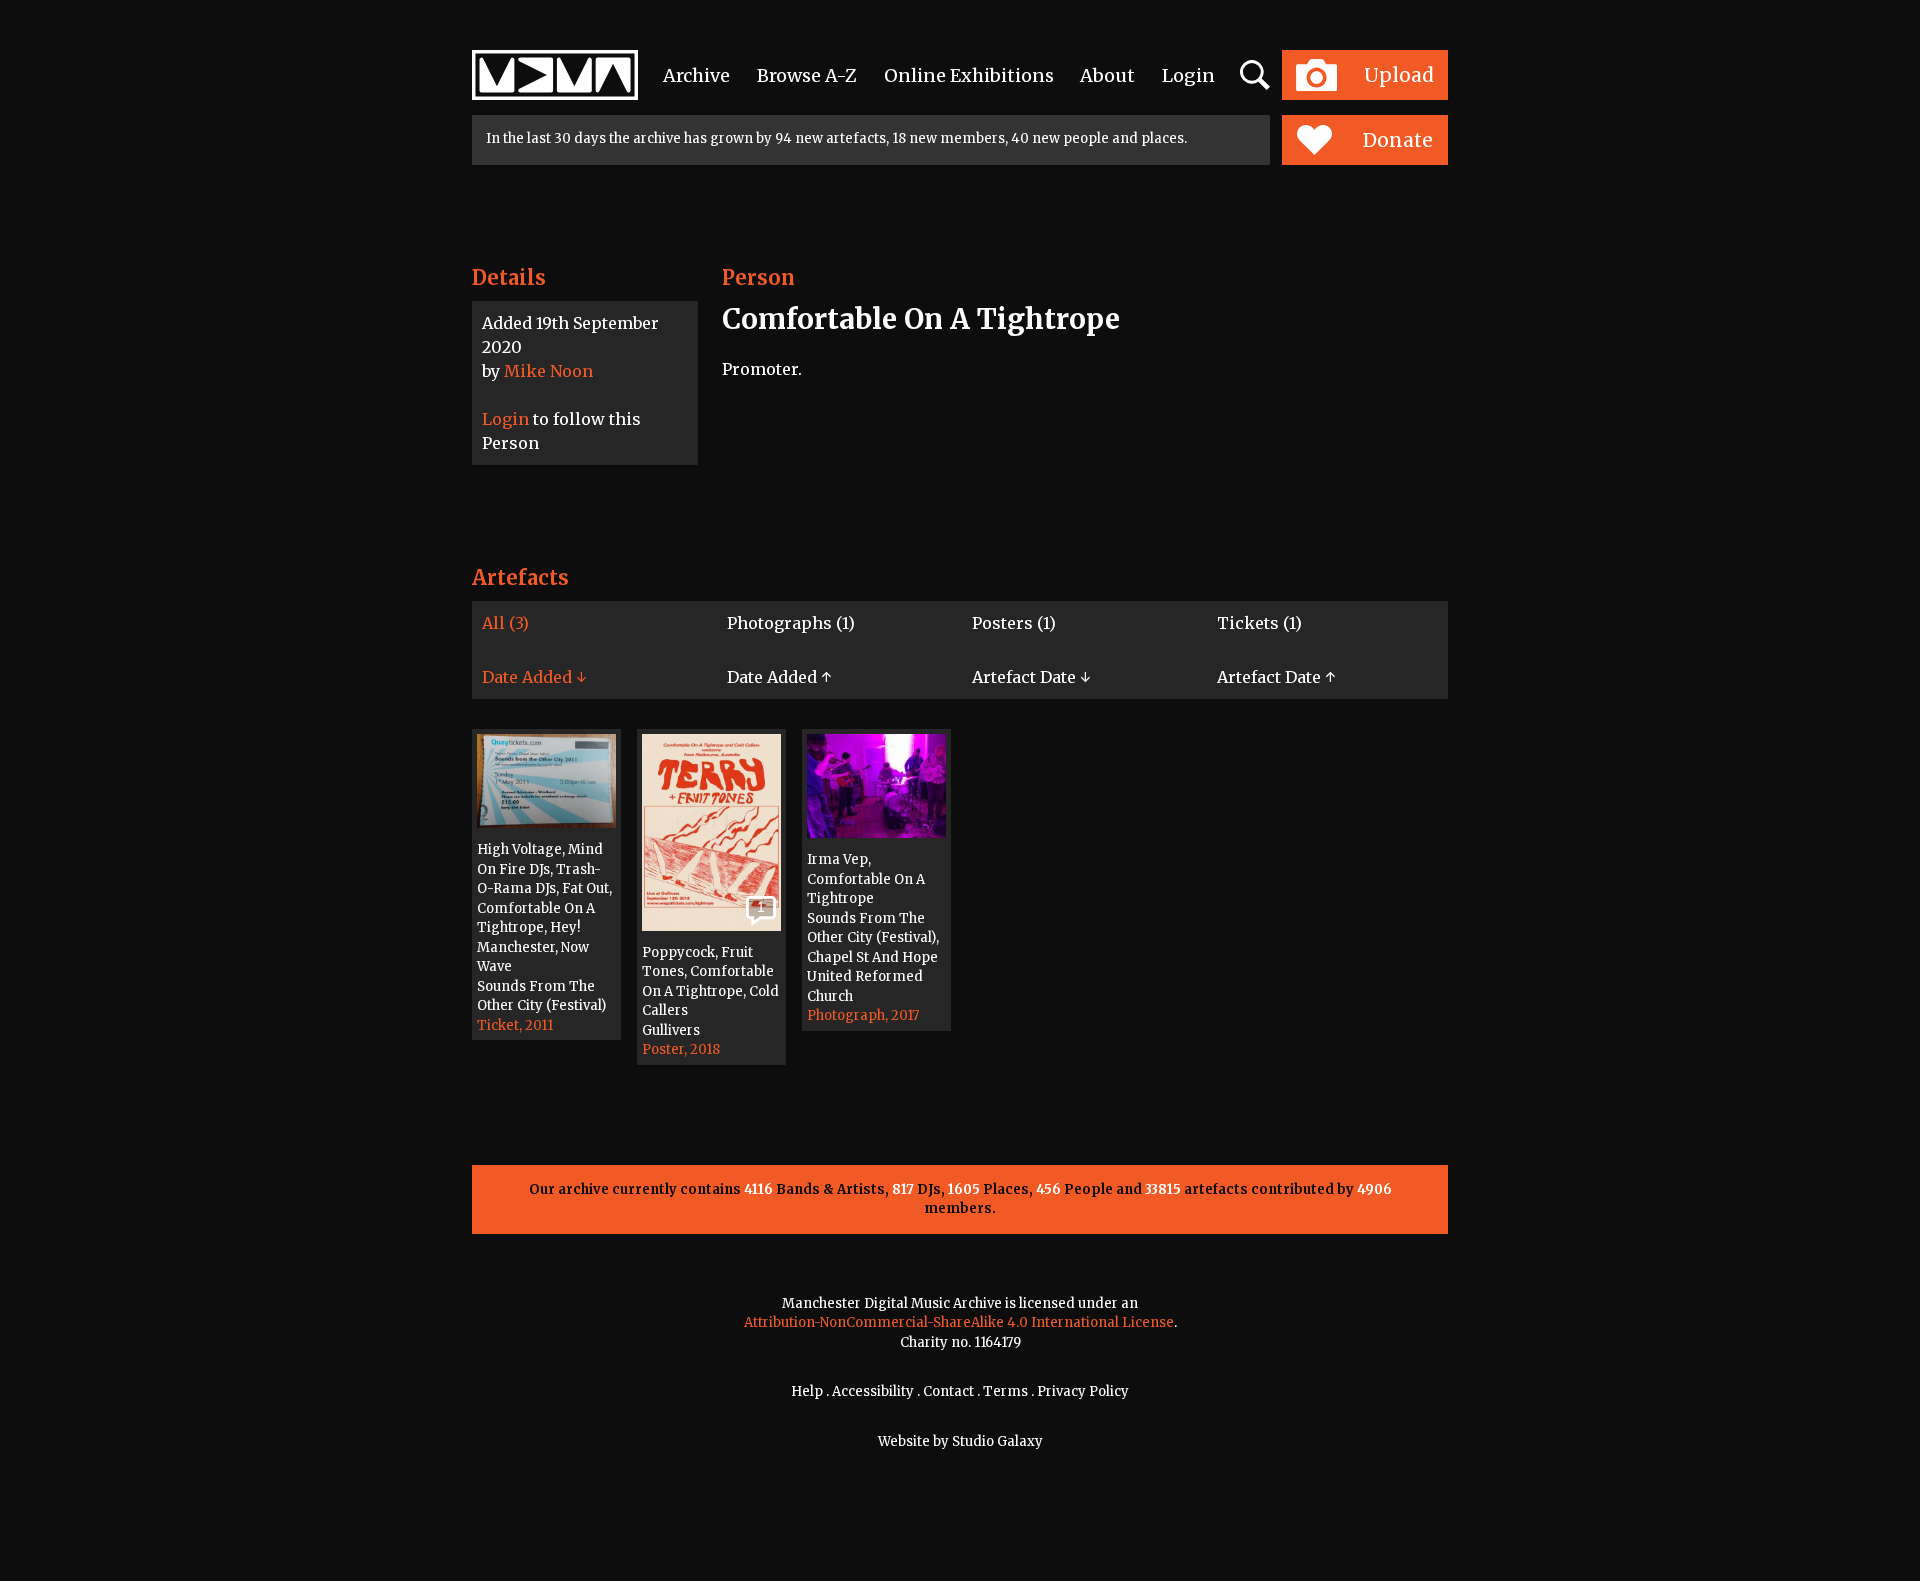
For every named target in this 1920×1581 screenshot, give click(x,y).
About (1107, 75)
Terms (1005, 1391)
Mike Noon (548, 371)
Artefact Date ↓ (1031, 677)
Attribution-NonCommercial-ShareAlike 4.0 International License (959, 1322)
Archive (696, 75)
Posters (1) (1014, 623)
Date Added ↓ (534, 677)
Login (1188, 75)
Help (807, 1391)
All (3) (505, 623)
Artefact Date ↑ (1276, 677)
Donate (1398, 140)
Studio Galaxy (997, 1441)
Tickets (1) (1259, 623)
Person (758, 277)
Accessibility (873, 1391)
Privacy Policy (1083, 1391)
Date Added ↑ (779, 677)
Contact (948, 1391)
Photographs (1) (791, 623)
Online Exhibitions (969, 75)
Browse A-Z (807, 75)
